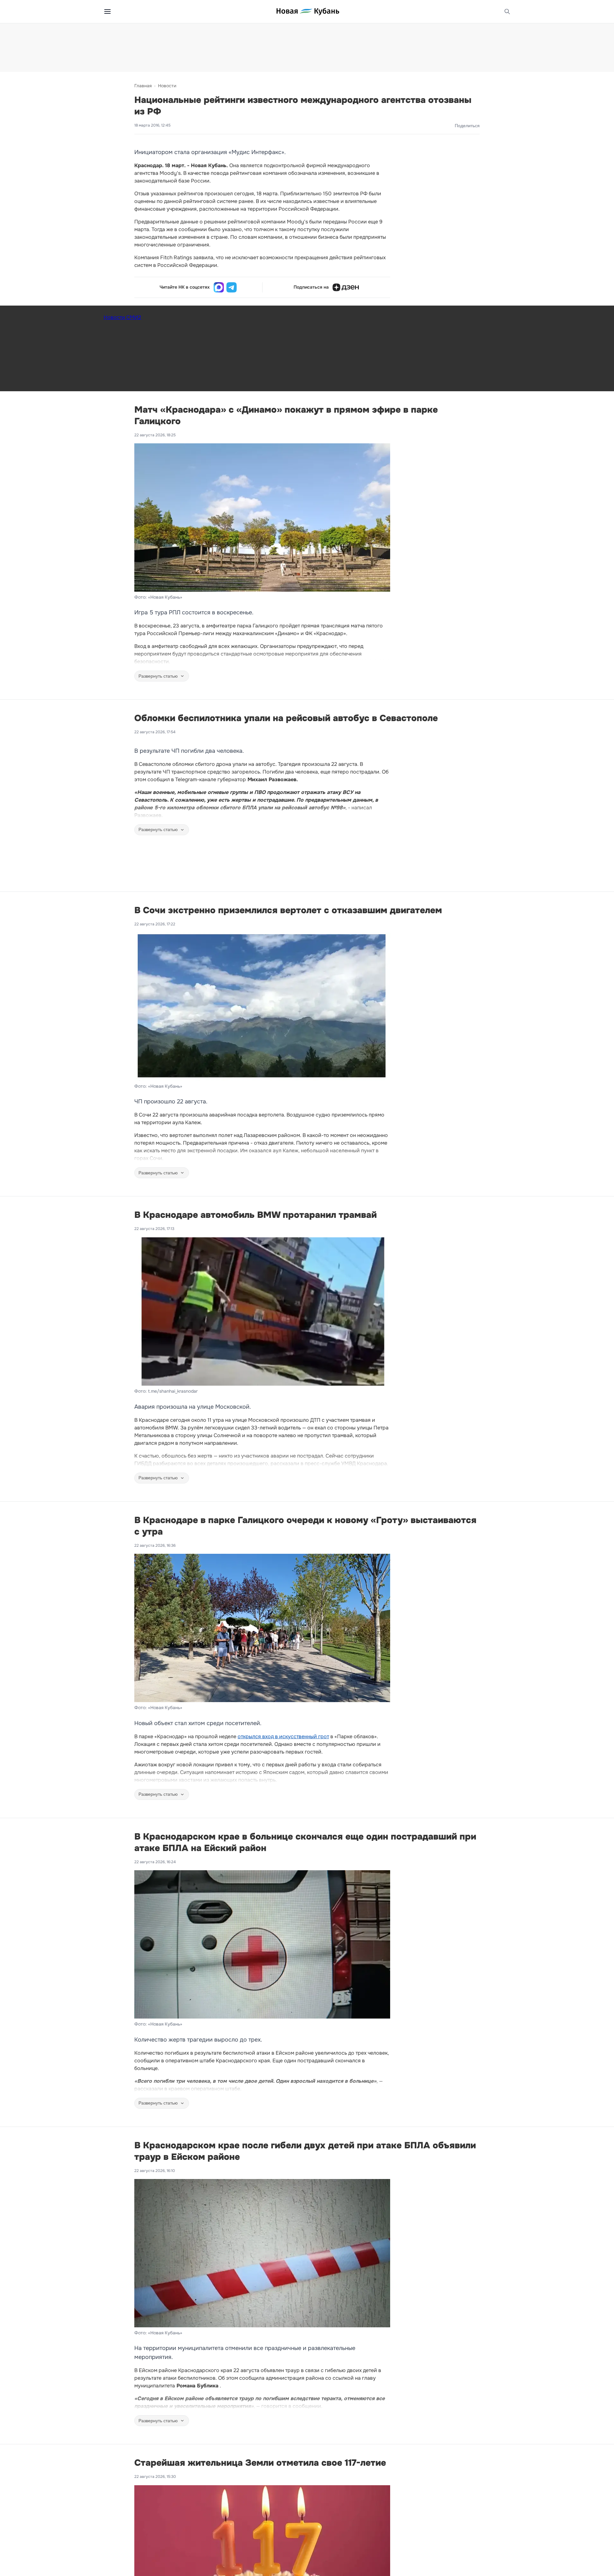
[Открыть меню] (107, 12)
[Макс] (219, 287)
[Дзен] (346, 287)
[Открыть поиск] (507, 12)
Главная (143, 86)
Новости (167, 86)
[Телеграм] (232, 287)
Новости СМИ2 (122, 317)
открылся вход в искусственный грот (283, 1736)
